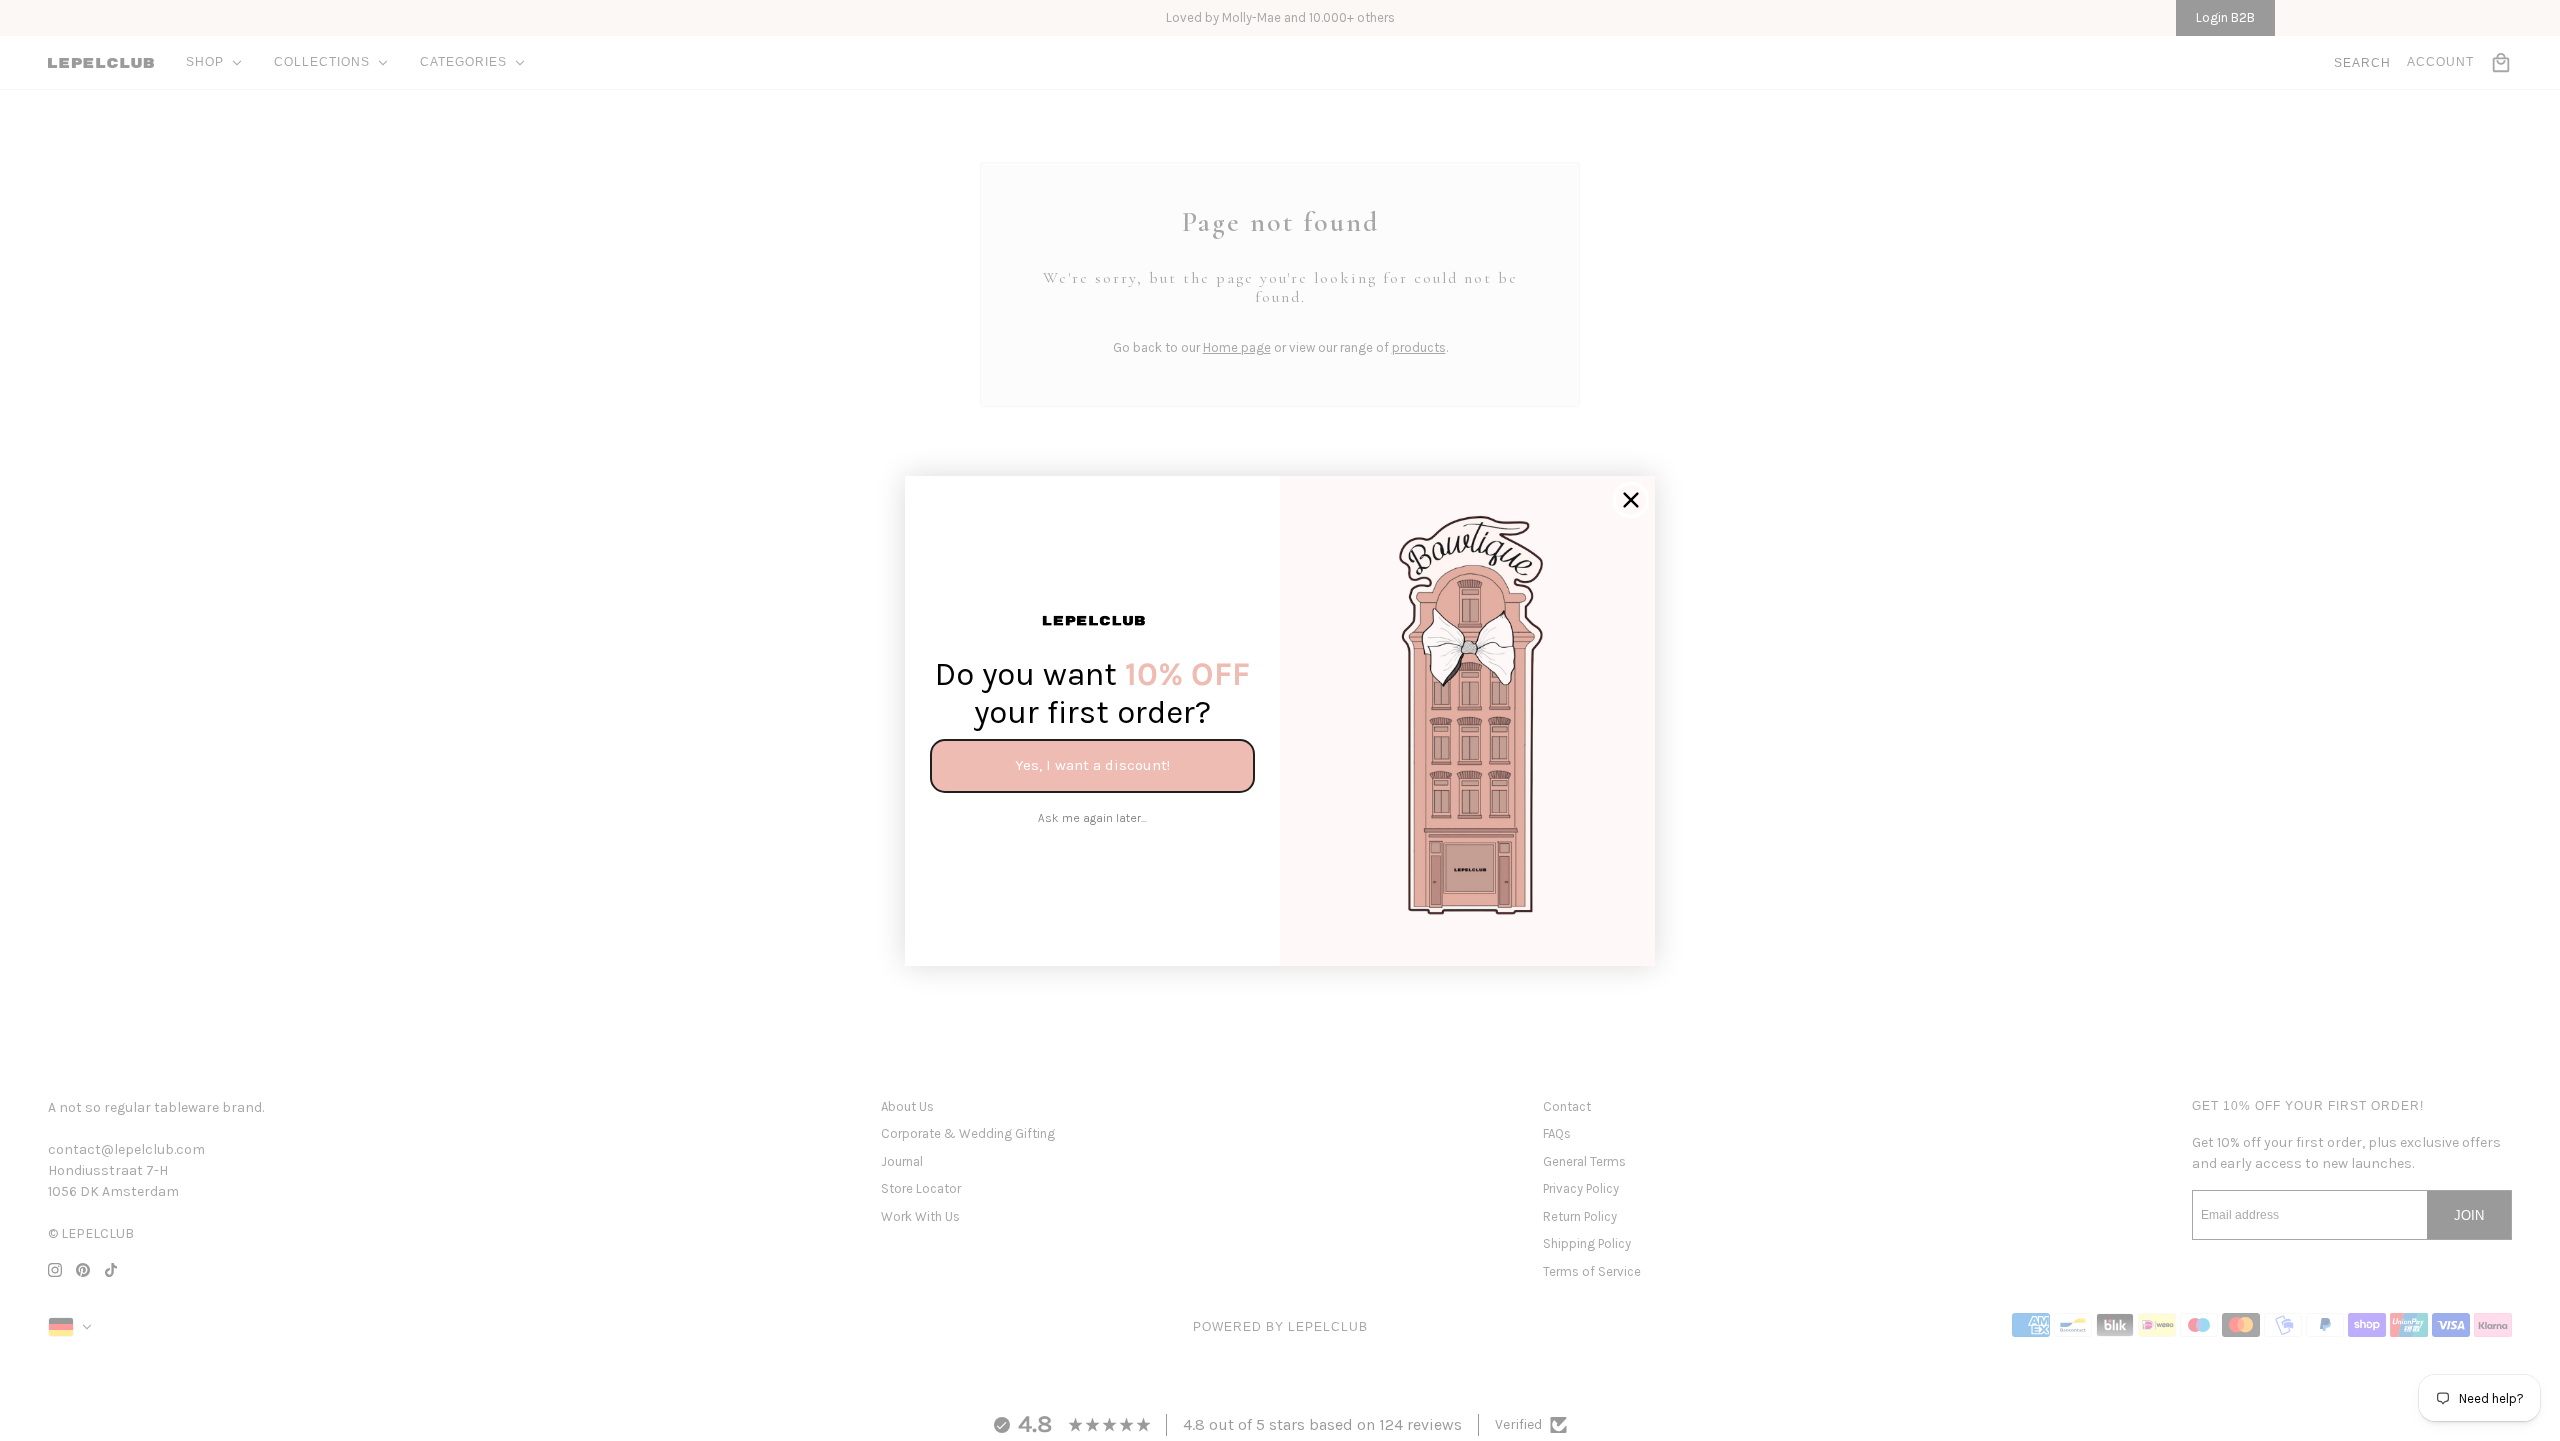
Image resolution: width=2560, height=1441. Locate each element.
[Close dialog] (1631, 500)
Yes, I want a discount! (1092, 765)
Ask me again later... (1092, 818)
